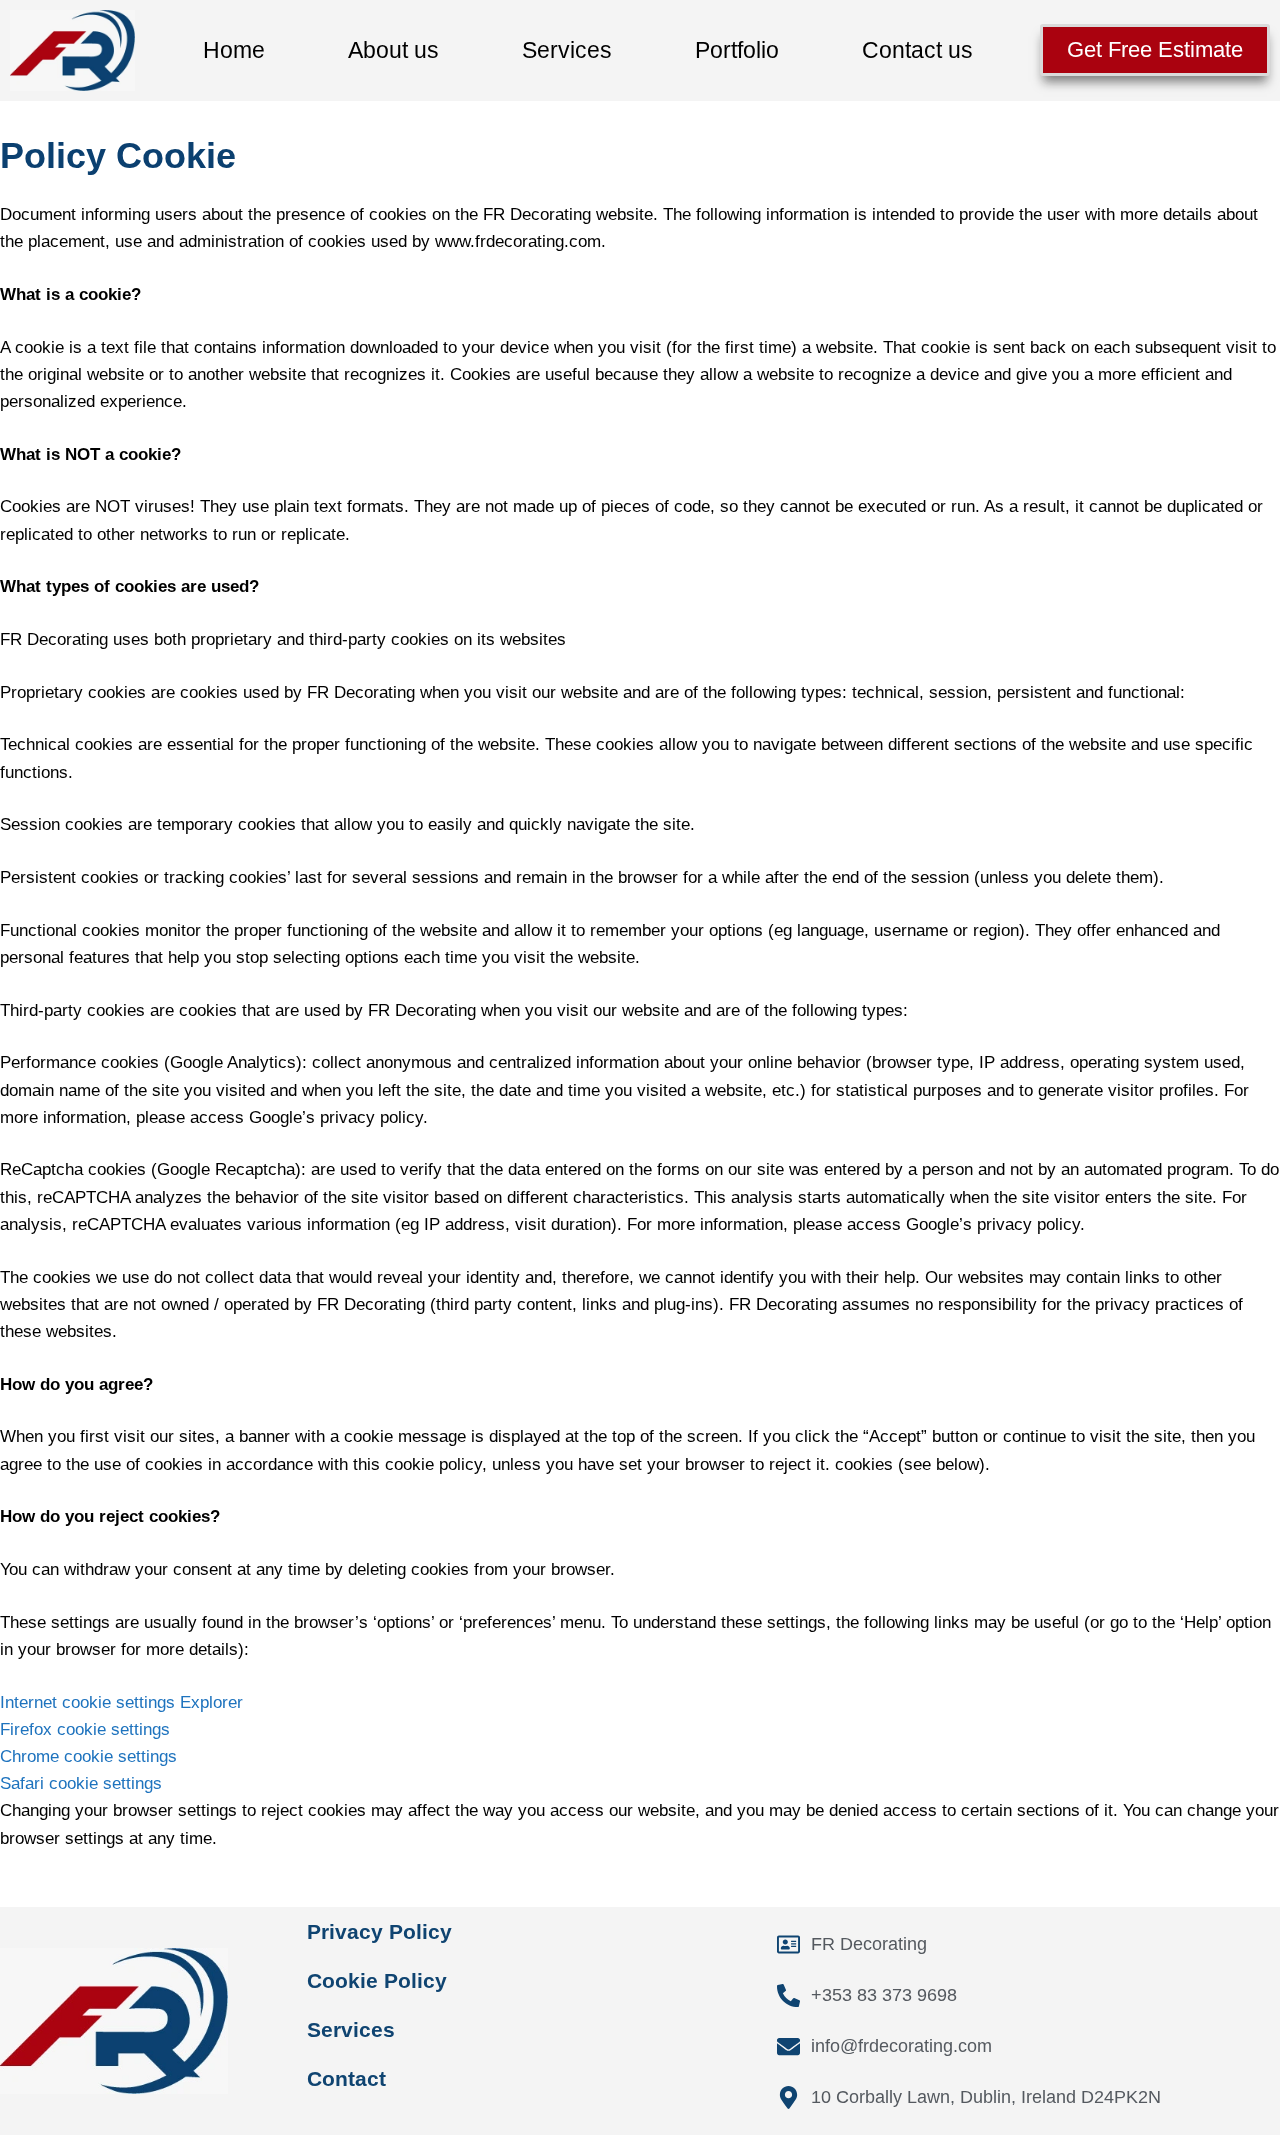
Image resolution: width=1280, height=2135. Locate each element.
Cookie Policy (377, 1980)
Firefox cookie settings (85, 1729)
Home (234, 50)
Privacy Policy (379, 1931)
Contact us (917, 50)
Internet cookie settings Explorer (121, 1702)
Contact (346, 2078)
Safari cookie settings (81, 1783)
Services (567, 50)
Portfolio (737, 50)
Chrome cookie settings (88, 1756)
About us (393, 50)
